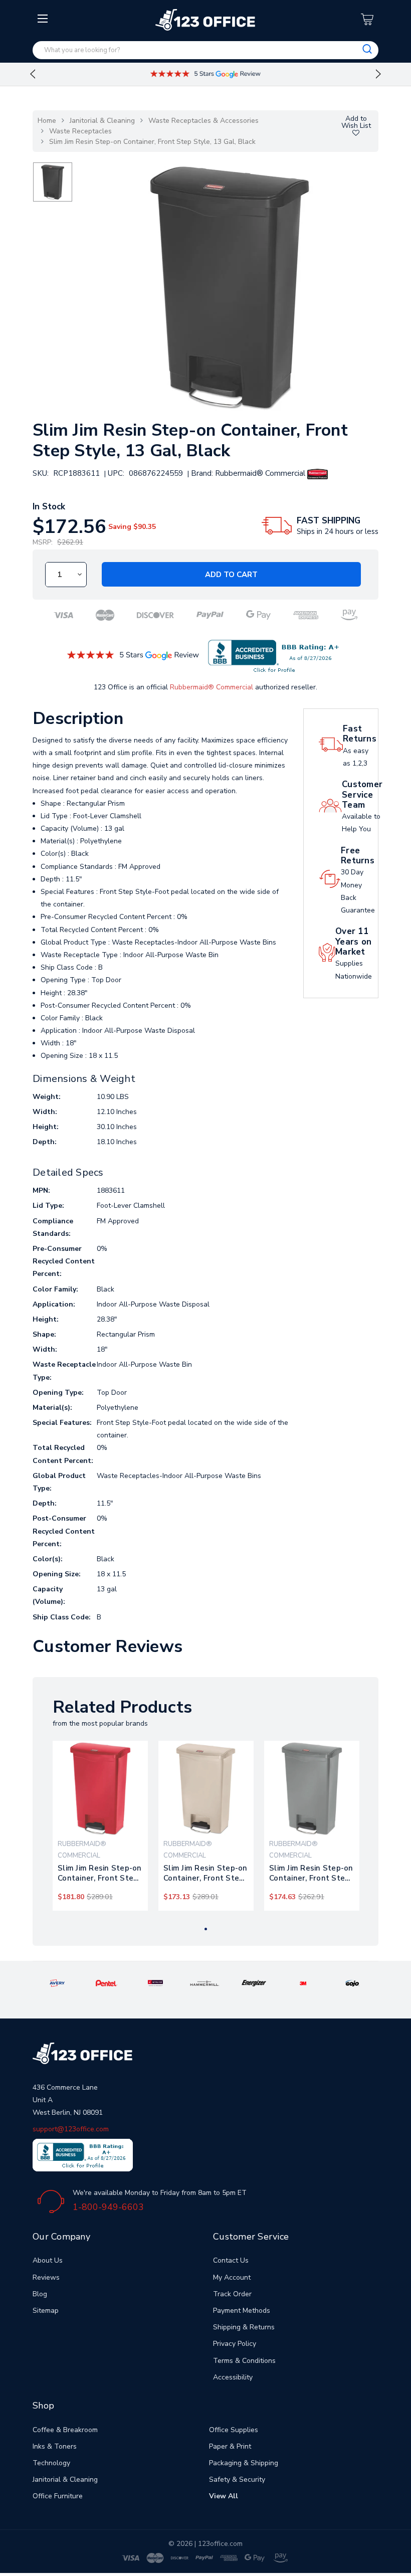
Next (378, 74)
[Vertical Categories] (44, 19)
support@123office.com (71, 2129)
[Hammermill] (205, 1983)
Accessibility (233, 2377)
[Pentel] (107, 1983)
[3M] (303, 1983)
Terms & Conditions (244, 2361)
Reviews (46, 2277)
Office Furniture (58, 2496)
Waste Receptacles (80, 131)
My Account (232, 2277)
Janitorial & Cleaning (102, 121)
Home (47, 121)
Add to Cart (231, 575)
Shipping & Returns (244, 2327)
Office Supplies (234, 2430)
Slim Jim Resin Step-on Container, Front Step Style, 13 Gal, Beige (205, 1873)
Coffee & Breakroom (65, 2430)
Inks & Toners (55, 2446)
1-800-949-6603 (108, 2207)
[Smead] (155, 1983)
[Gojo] (353, 1983)
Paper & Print (230, 2446)
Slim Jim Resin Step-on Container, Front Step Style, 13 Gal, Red (100, 1873)
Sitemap (46, 2311)
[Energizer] (254, 1983)
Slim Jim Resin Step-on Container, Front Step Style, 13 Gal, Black (152, 142)
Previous (33, 74)
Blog (40, 2294)
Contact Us (231, 2260)
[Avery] (57, 1983)
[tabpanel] (100, 1826)
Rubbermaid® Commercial (212, 687)
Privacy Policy (235, 2344)
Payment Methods (242, 2311)
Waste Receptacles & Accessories (203, 121)
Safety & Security (237, 2479)
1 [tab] (206, 1929)
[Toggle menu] (44, 99)
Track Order (232, 2294)
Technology (51, 2463)
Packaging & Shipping (244, 2463)
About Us (48, 2260)
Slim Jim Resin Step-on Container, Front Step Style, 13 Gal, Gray (311, 1873)
